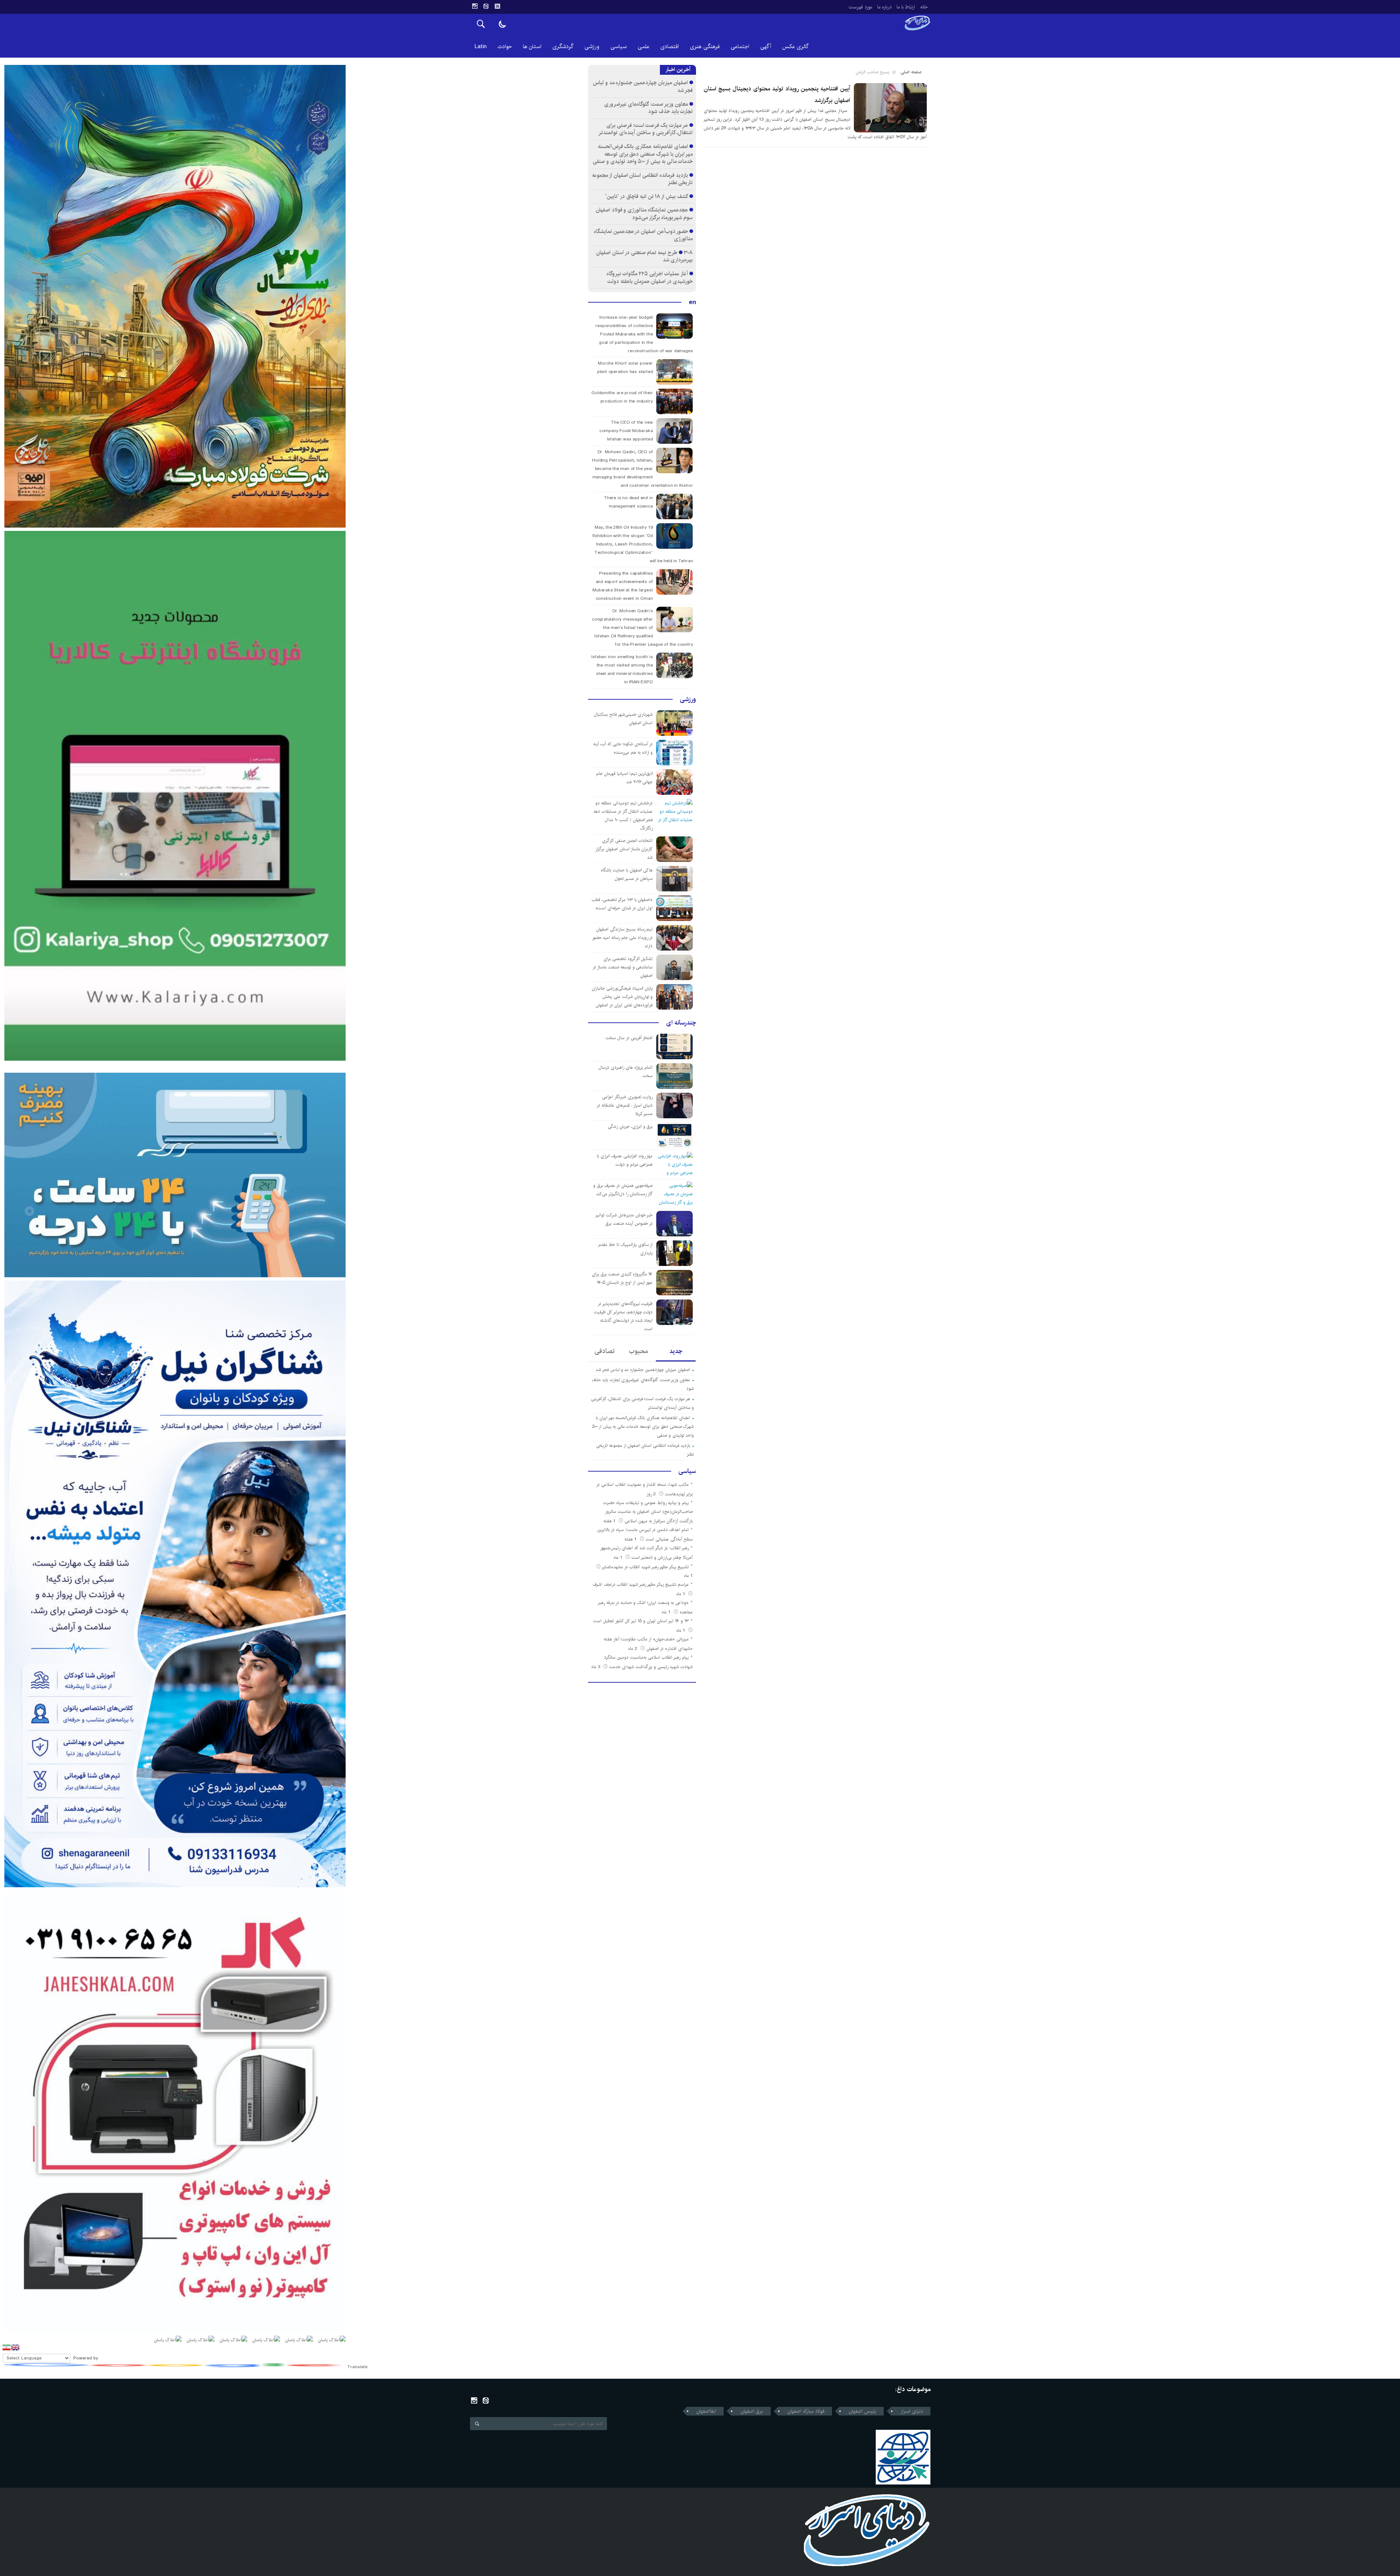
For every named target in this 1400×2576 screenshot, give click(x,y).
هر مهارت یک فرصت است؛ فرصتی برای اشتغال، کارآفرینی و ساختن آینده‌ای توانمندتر (645, 129)
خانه (924, 7)
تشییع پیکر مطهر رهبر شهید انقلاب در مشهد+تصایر (645, 1567)
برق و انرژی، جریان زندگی (630, 1126)
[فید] (497, 6)
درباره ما (884, 7)
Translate (357, 2367)
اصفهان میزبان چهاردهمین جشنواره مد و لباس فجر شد (643, 86)
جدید (676, 1351)
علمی (643, 46)
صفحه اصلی (911, 72)
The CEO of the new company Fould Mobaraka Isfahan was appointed (626, 431)
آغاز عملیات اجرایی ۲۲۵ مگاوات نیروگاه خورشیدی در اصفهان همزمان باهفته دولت (650, 277)
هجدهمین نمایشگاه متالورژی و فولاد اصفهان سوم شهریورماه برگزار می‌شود (644, 214)
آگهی (766, 46)
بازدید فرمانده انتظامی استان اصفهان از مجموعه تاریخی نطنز (642, 179)
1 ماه (619, 1557)
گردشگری (563, 46)
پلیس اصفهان (862, 2411)
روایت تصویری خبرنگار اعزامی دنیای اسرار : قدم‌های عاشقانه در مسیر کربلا (625, 1105)
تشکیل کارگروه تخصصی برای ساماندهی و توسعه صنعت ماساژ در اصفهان (623, 967)
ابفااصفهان (706, 2411)
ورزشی (592, 46)
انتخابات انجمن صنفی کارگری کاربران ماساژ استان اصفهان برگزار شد (624, 849)
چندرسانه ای (681, 1023)
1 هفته (610, 1521)
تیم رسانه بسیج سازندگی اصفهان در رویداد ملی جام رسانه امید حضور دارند (623, 938)
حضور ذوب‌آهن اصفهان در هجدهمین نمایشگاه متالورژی (643, 235)
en (692, 302)
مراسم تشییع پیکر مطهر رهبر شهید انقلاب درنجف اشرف (641, 1584)
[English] (15, 2347)
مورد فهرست (860, 7)
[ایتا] (486, 6)
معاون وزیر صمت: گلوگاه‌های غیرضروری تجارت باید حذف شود (649, 108)
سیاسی (619, 46)
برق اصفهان (752, 2411)
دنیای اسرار (912, 2411)
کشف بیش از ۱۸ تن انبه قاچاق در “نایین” (646, 196)
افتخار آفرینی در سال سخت (629, 1038)
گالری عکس (795, 46)
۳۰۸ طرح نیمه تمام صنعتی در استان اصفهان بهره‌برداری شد (644, 256)
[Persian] (7, 2347)
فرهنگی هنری (705, 46)
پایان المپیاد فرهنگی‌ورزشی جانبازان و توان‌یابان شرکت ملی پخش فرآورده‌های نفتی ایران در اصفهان (622, 997)
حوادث (505, 46)
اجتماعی (740, 46)
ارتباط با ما (906, 7)
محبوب (638, 1351)
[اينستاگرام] (475, 6)
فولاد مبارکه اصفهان (806, 2411)
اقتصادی (670, 46)
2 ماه (633, 1649)
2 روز (652, 1494)
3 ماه (596, 1667)
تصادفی (605, 1351)
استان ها (532, 46)
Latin (481, 46)
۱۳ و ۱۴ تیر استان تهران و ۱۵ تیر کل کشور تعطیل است (641, 1621)
